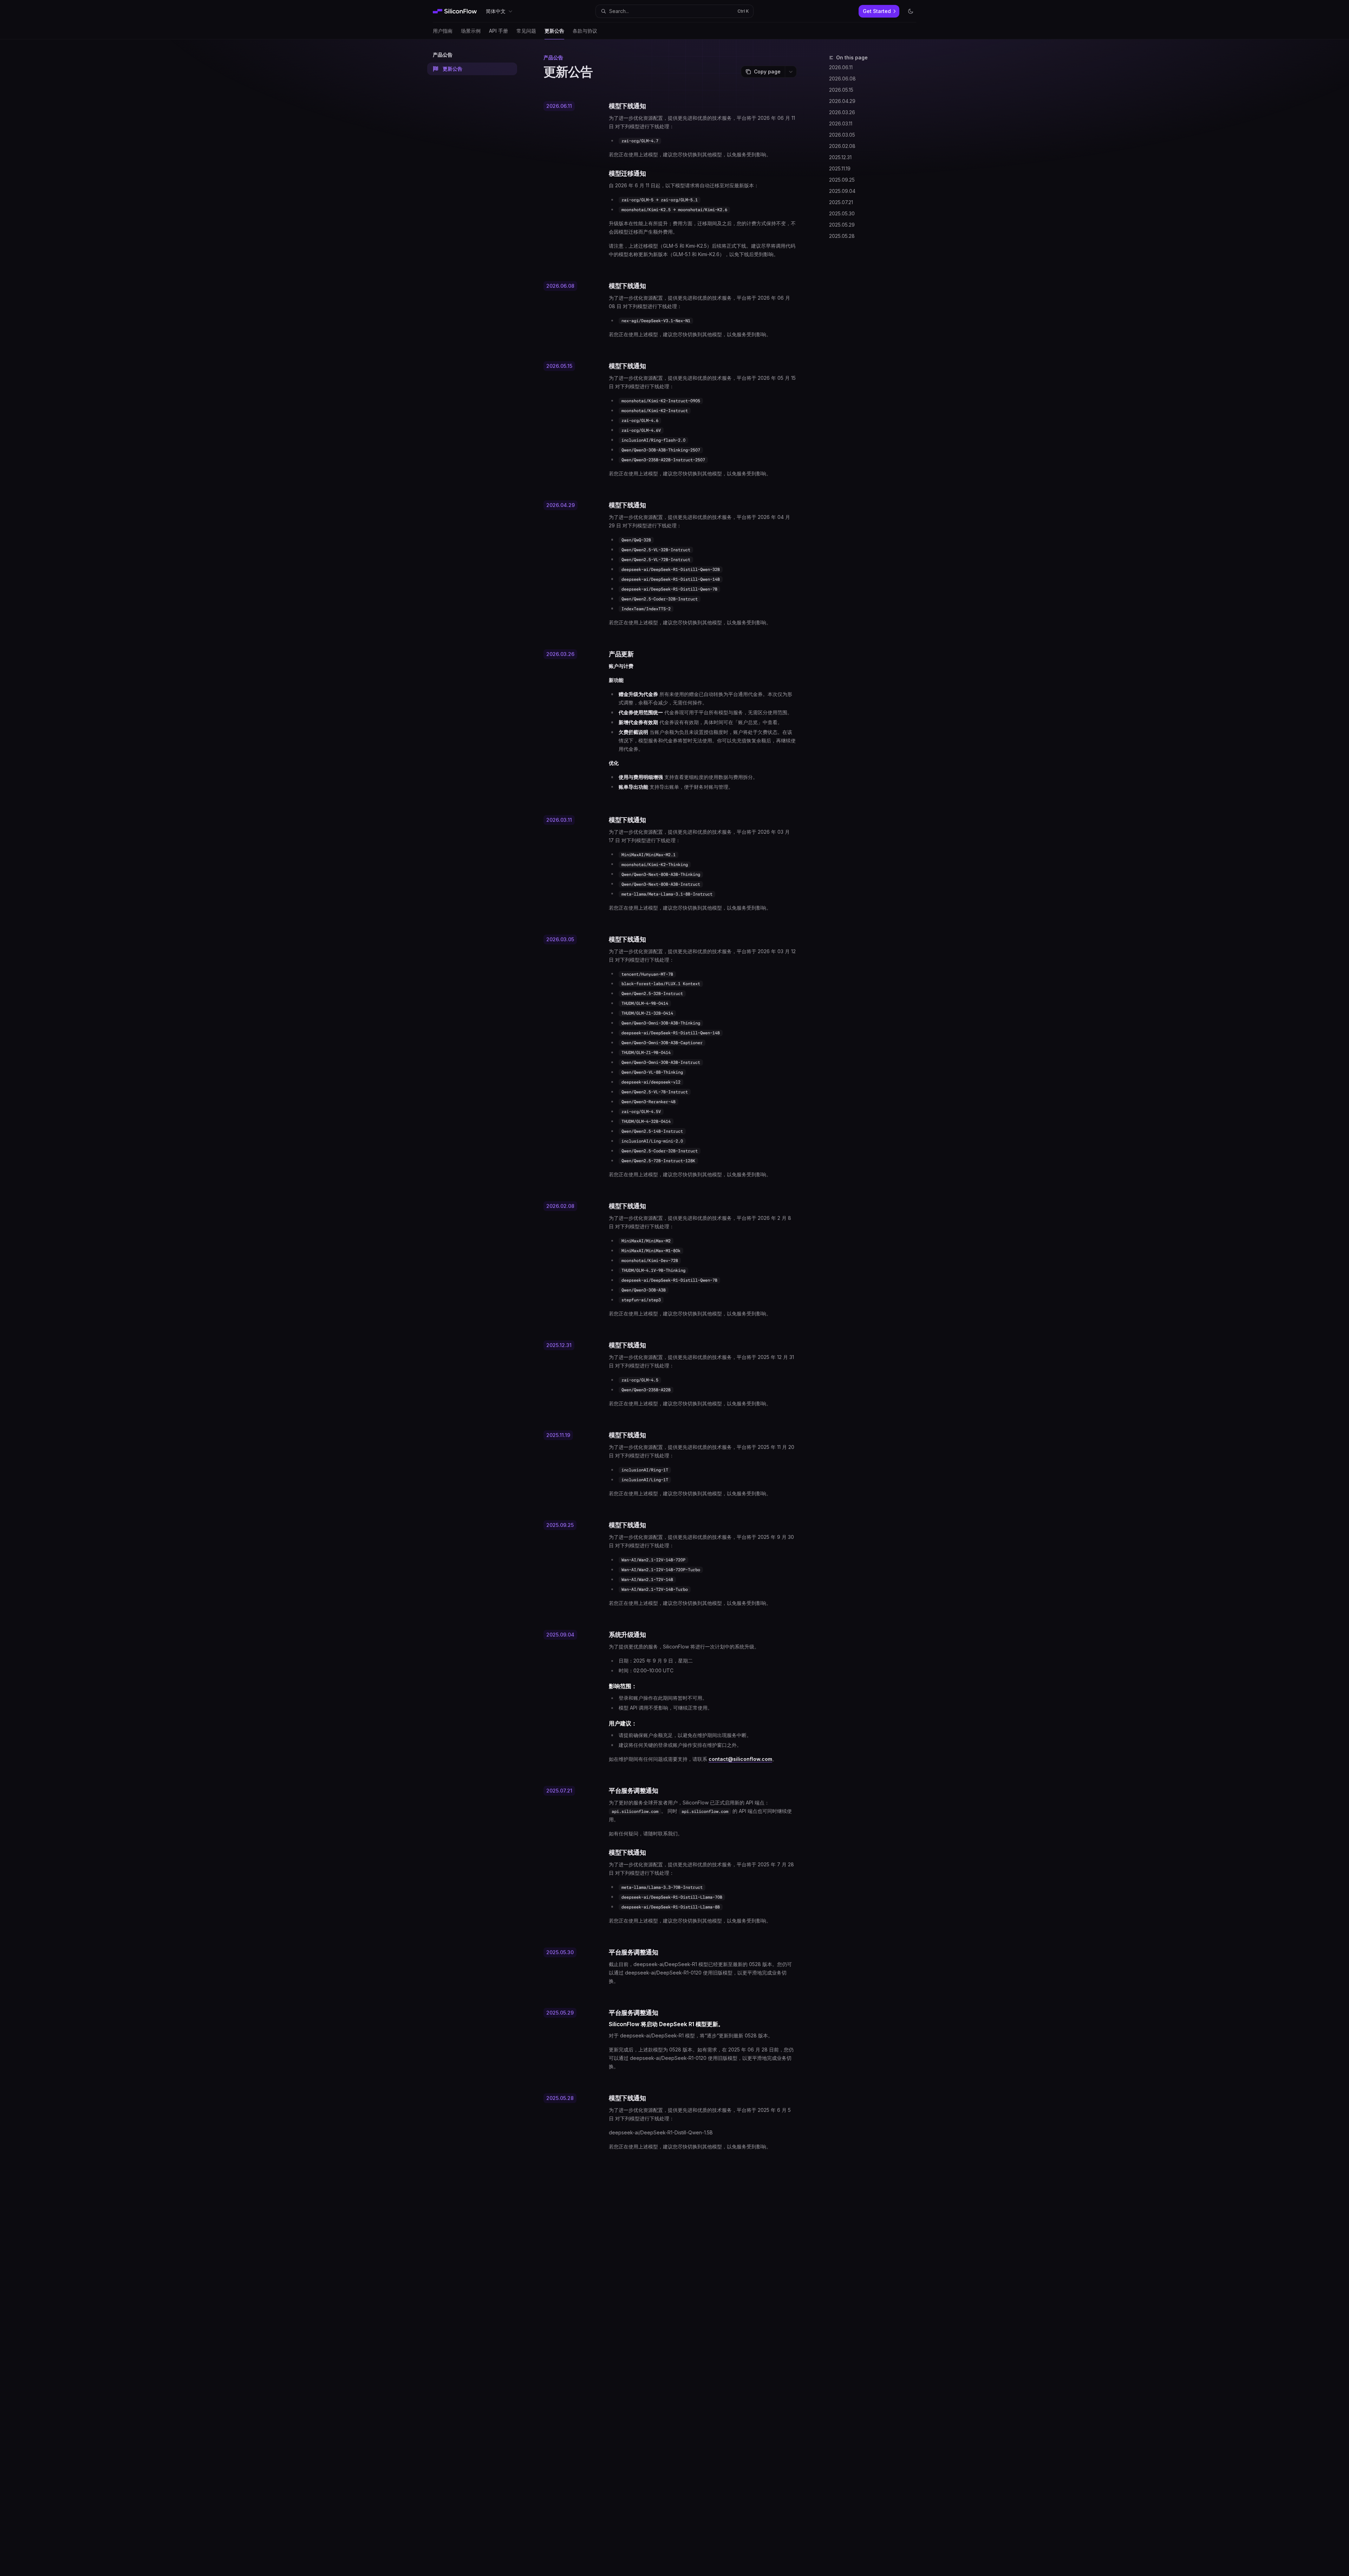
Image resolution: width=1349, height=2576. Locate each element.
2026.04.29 (842, 101)
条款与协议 (585, 31)
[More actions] (791, 72)
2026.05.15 (841, 90)
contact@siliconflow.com (740, 1759)
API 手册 (498, 31)
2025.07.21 (841, 202)
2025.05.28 (842, 236)
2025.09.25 (842, 180)
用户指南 (443, 31)
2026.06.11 (841, 67)
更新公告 (554, 31)
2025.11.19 (840, 168)
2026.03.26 (842, 112)
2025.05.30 (842, 213)
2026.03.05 (842, 135)
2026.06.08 (842, 79)
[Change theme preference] (911, 11)
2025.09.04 (842, 191)
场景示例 (471, 31)
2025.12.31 (840, 157)
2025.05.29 (842, 225)
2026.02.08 (842, 146)
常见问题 (526, 31)
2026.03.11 (841, 123)
